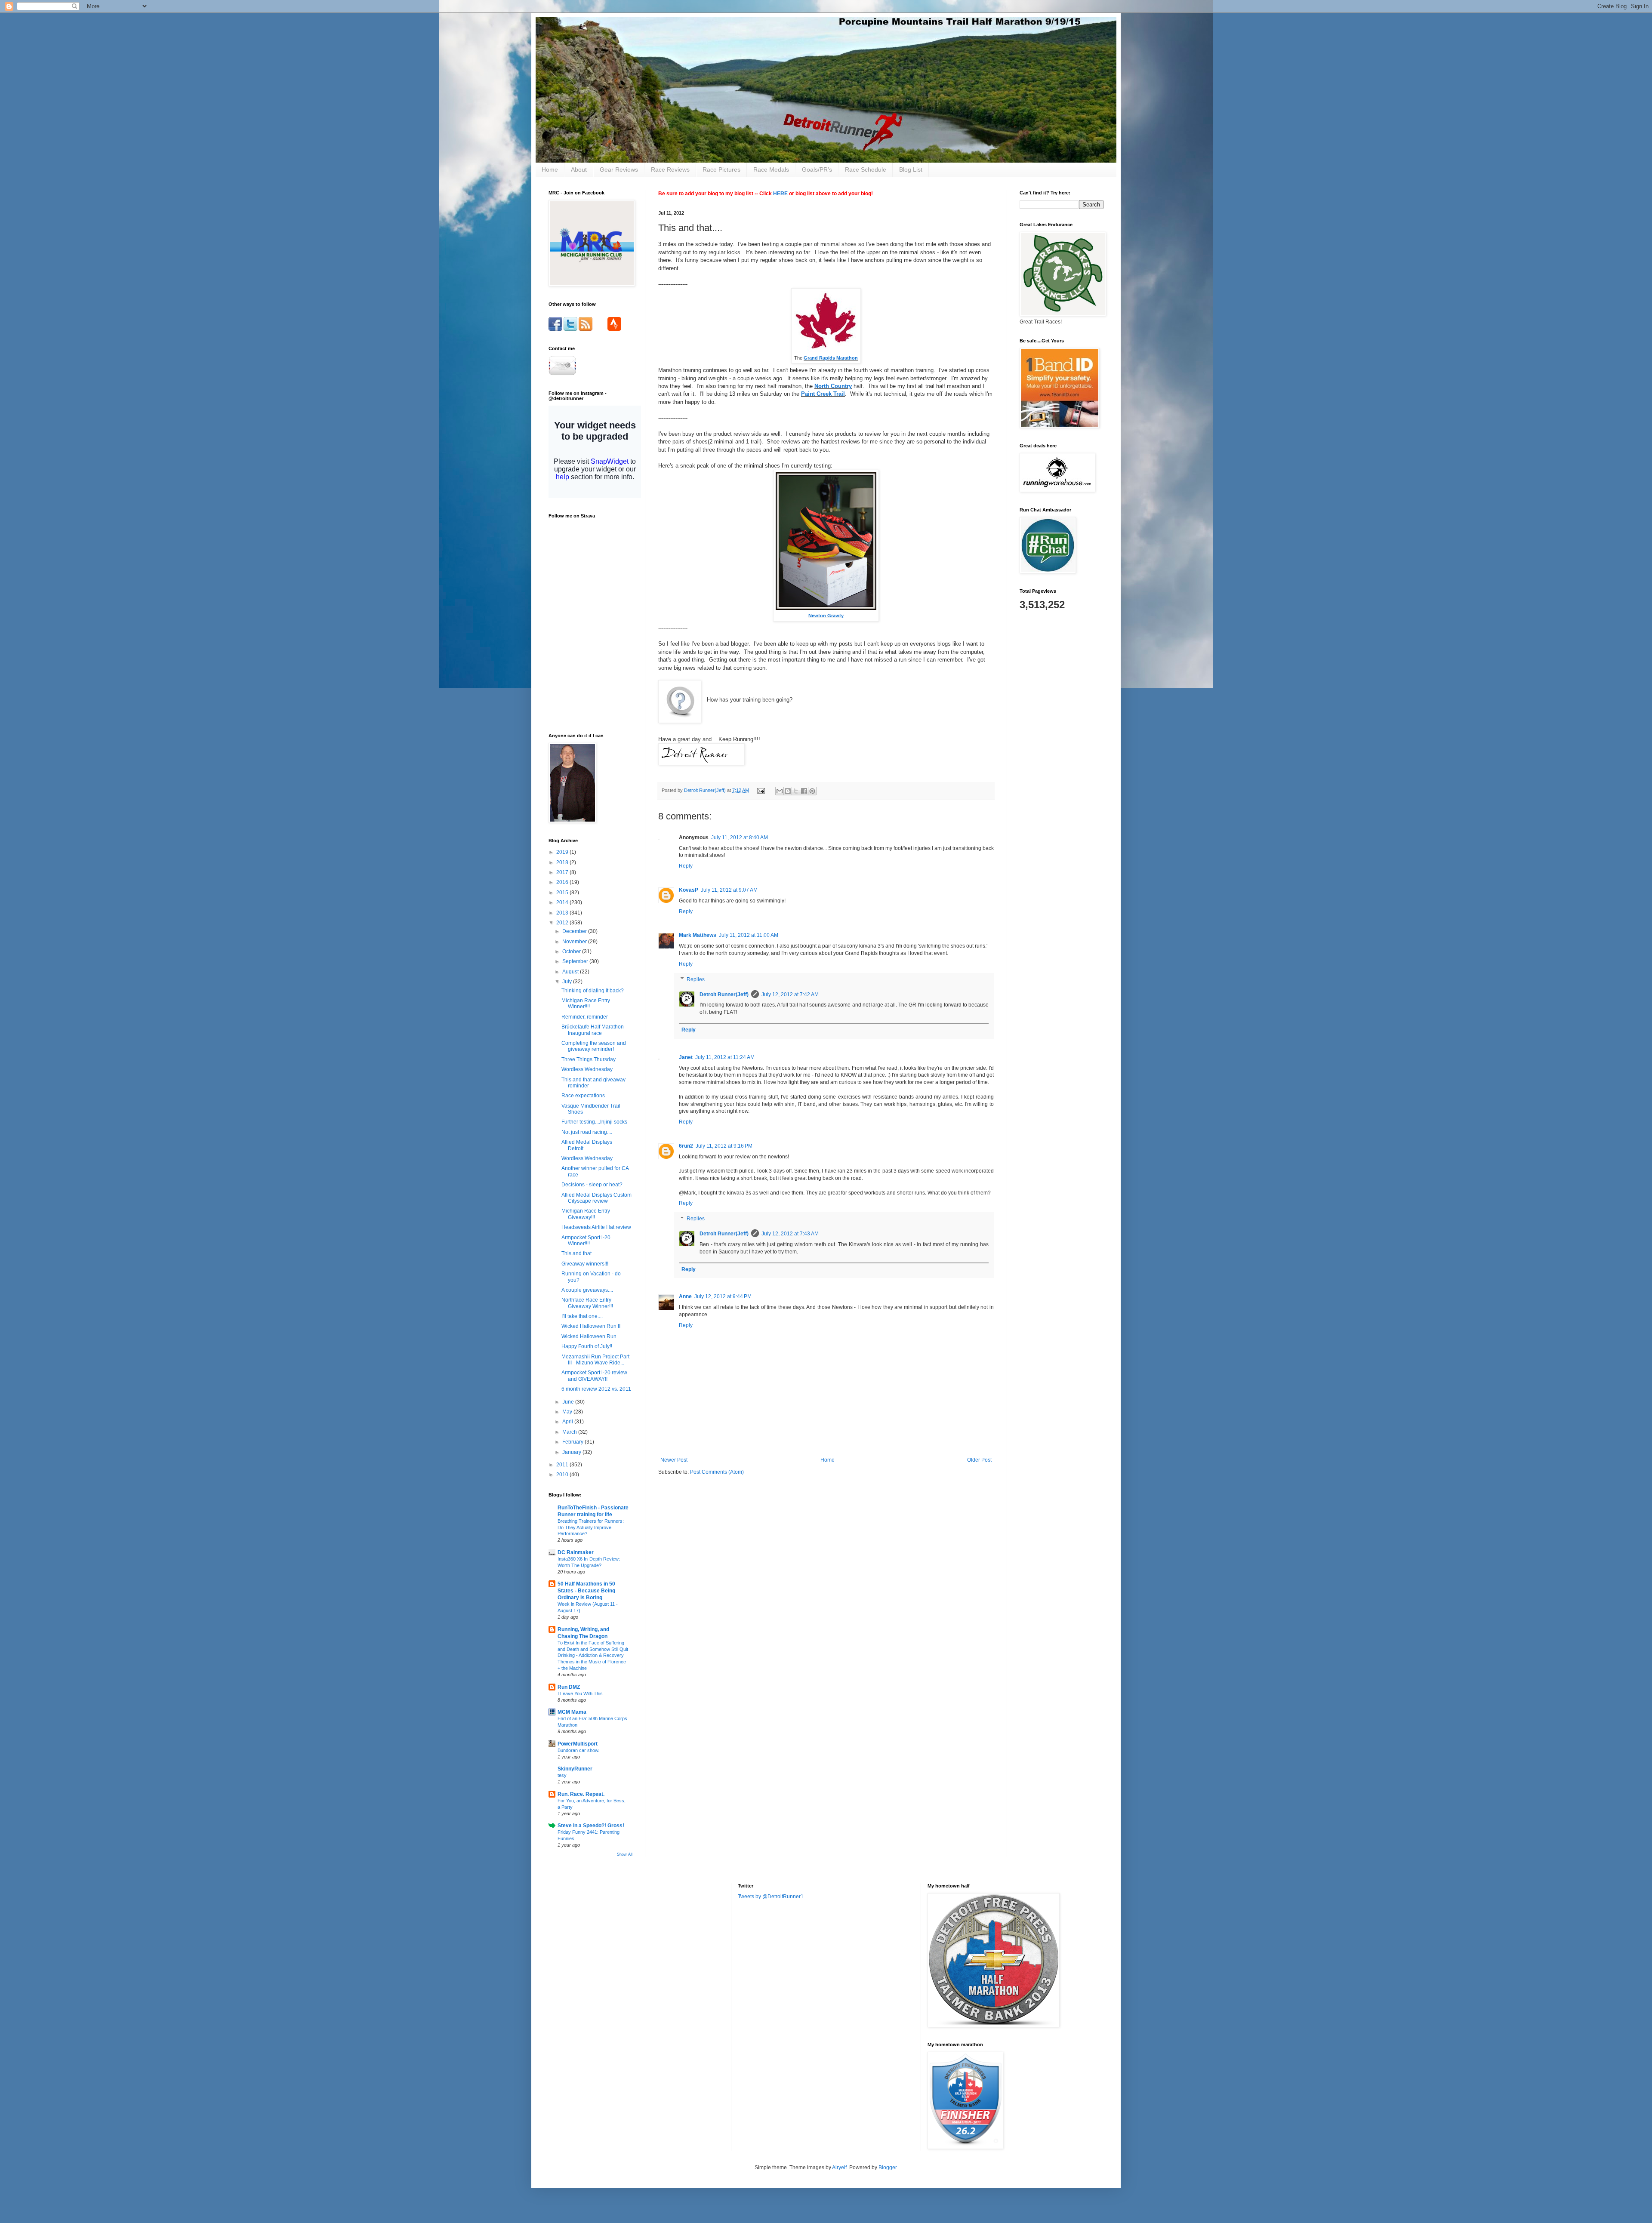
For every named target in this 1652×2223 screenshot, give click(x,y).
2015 (563, 893)
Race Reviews (670, 169)
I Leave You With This (580, 1693)
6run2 (686, 1146)
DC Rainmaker (576, 1552)
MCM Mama (572, 1712)
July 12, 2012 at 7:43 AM (790, 1234)
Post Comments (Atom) (717, 1472)
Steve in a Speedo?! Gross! (591, 1826)
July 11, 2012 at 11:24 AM (725, 1057)
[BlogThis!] (788, 791)
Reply (686, 866)
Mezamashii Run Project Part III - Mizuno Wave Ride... (595, 1360)
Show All (625, 1854)
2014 (563, 902)
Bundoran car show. (578, 1750)
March (570, 1432)
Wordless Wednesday (587, 1069)
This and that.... (579, 1253)
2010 (563, 1475)
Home (550, 169)
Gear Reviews (619, 169)
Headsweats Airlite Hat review (596, 1227)
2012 (563, 923)
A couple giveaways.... (587, 1290)
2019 (563, 852)
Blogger (888, 2168)
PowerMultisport (578, 1744)
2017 (563, 872)
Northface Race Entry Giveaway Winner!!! (587, 1303)
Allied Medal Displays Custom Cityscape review (596, 1198)
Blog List (911, 169)
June (569, 1402)
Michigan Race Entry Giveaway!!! (586, 1214)
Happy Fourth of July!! (587, 1346)
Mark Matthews (698, 935)
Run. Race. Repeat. (581, 1794)
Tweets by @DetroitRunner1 (771, 1897)
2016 (563, 882)
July (568, 982)
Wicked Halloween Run (589, 1336)
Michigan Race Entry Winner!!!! (586, 1004)
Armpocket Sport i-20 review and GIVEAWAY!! (594, 1376)
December (575, 931)
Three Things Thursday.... (591, 1059)
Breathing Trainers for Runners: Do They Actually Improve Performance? (591, 1527)
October (572, 951)
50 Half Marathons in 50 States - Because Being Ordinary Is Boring (586, 1591)
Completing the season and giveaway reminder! (594, 1046)
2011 (563, 1465)
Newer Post (674, 1460)
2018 (563, 862)
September (576, 961)
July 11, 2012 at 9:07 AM (729, 890)
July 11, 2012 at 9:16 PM (724, 1146)
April (568, 1422)
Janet (686, 1057)
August (571, 972)
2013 (563, 913)
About (579, 169)
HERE (780, 194)
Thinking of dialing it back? (593, 991)
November (575, 942)
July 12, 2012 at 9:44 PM (723, 1296)
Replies (696, 979)
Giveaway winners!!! (585, 1264)
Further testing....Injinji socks (594, 1122)
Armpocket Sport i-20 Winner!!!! (586, 1241)
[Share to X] (796, 791)
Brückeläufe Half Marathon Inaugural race (593, 1030)
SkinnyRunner (575, 1769)
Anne (685, 1296)
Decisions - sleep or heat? (592, 1185)
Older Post (979, 1460)
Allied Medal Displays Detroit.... (587, 1145)
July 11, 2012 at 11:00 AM (749, 935)
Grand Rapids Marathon (831, 358)
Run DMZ (569, 1687)
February (573, 1442)
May (568, 1412)
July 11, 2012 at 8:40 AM (740, 837)
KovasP (689, 890)
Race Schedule (866, 169)
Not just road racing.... (587, 1132)
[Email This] (780, 791)
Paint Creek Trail (823, 394)
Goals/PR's (817, 169)
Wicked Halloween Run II (591, 1326)
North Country (833, 386)
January (572, 1452)
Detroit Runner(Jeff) (724, 995)
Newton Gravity (826, 616)
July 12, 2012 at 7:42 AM (790, 995)
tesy (562, 1775)
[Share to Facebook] (804, 791)
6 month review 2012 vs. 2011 (596, 1389)
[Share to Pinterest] (812, 791)
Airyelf (839, 2168)
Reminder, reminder (585, 1017)
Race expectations (583, 1096)
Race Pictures (721, 169)
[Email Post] (761, 790)
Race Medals (771, 169)
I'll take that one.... (582, 1316)
